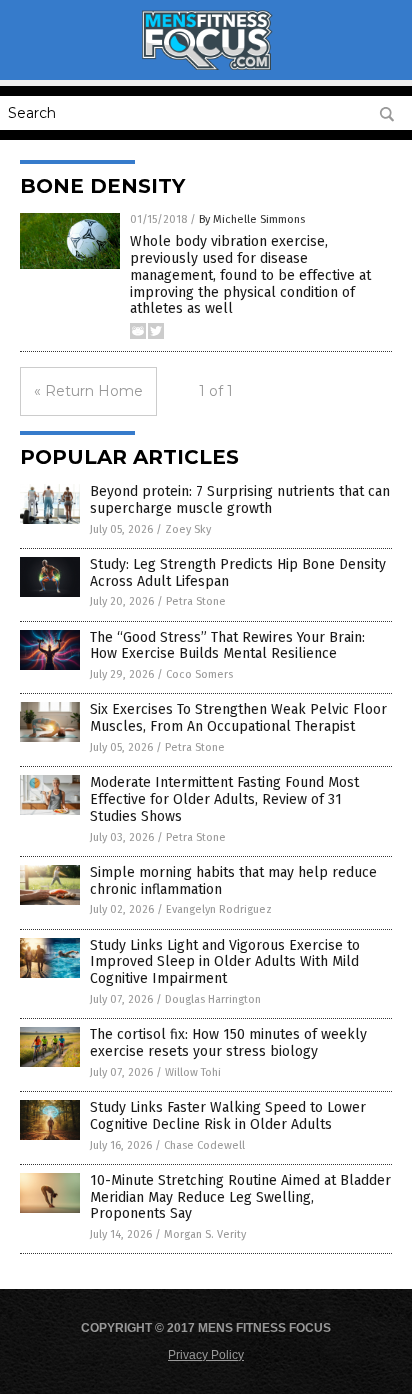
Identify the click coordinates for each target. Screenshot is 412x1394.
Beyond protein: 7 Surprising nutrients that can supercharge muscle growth (240, 500)
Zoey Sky (188, 529)
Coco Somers (199, 674)
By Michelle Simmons (252, 219)
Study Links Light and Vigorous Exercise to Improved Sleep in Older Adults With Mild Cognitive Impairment (225, 962)
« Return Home (88, 391)
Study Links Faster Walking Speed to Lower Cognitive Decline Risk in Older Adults (228, 1116)
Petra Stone (196, 601)
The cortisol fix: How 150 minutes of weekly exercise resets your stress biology (228, 1043)
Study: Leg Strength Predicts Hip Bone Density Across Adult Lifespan (238, 573)
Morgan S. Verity (205, 1234)
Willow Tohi (193, 1072)
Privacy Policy (206, 1355)
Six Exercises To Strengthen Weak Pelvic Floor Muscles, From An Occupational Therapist (238, 718)
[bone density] (206, 66)
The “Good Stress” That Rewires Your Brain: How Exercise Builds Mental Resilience (227, 646)
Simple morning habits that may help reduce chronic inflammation (233, 881)
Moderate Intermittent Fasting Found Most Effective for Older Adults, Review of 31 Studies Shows (224, 799)
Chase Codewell (204, 1145)
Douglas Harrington (213, 999)
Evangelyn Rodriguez (219, 909)
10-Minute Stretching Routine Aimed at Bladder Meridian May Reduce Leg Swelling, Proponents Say (240, 1197)
